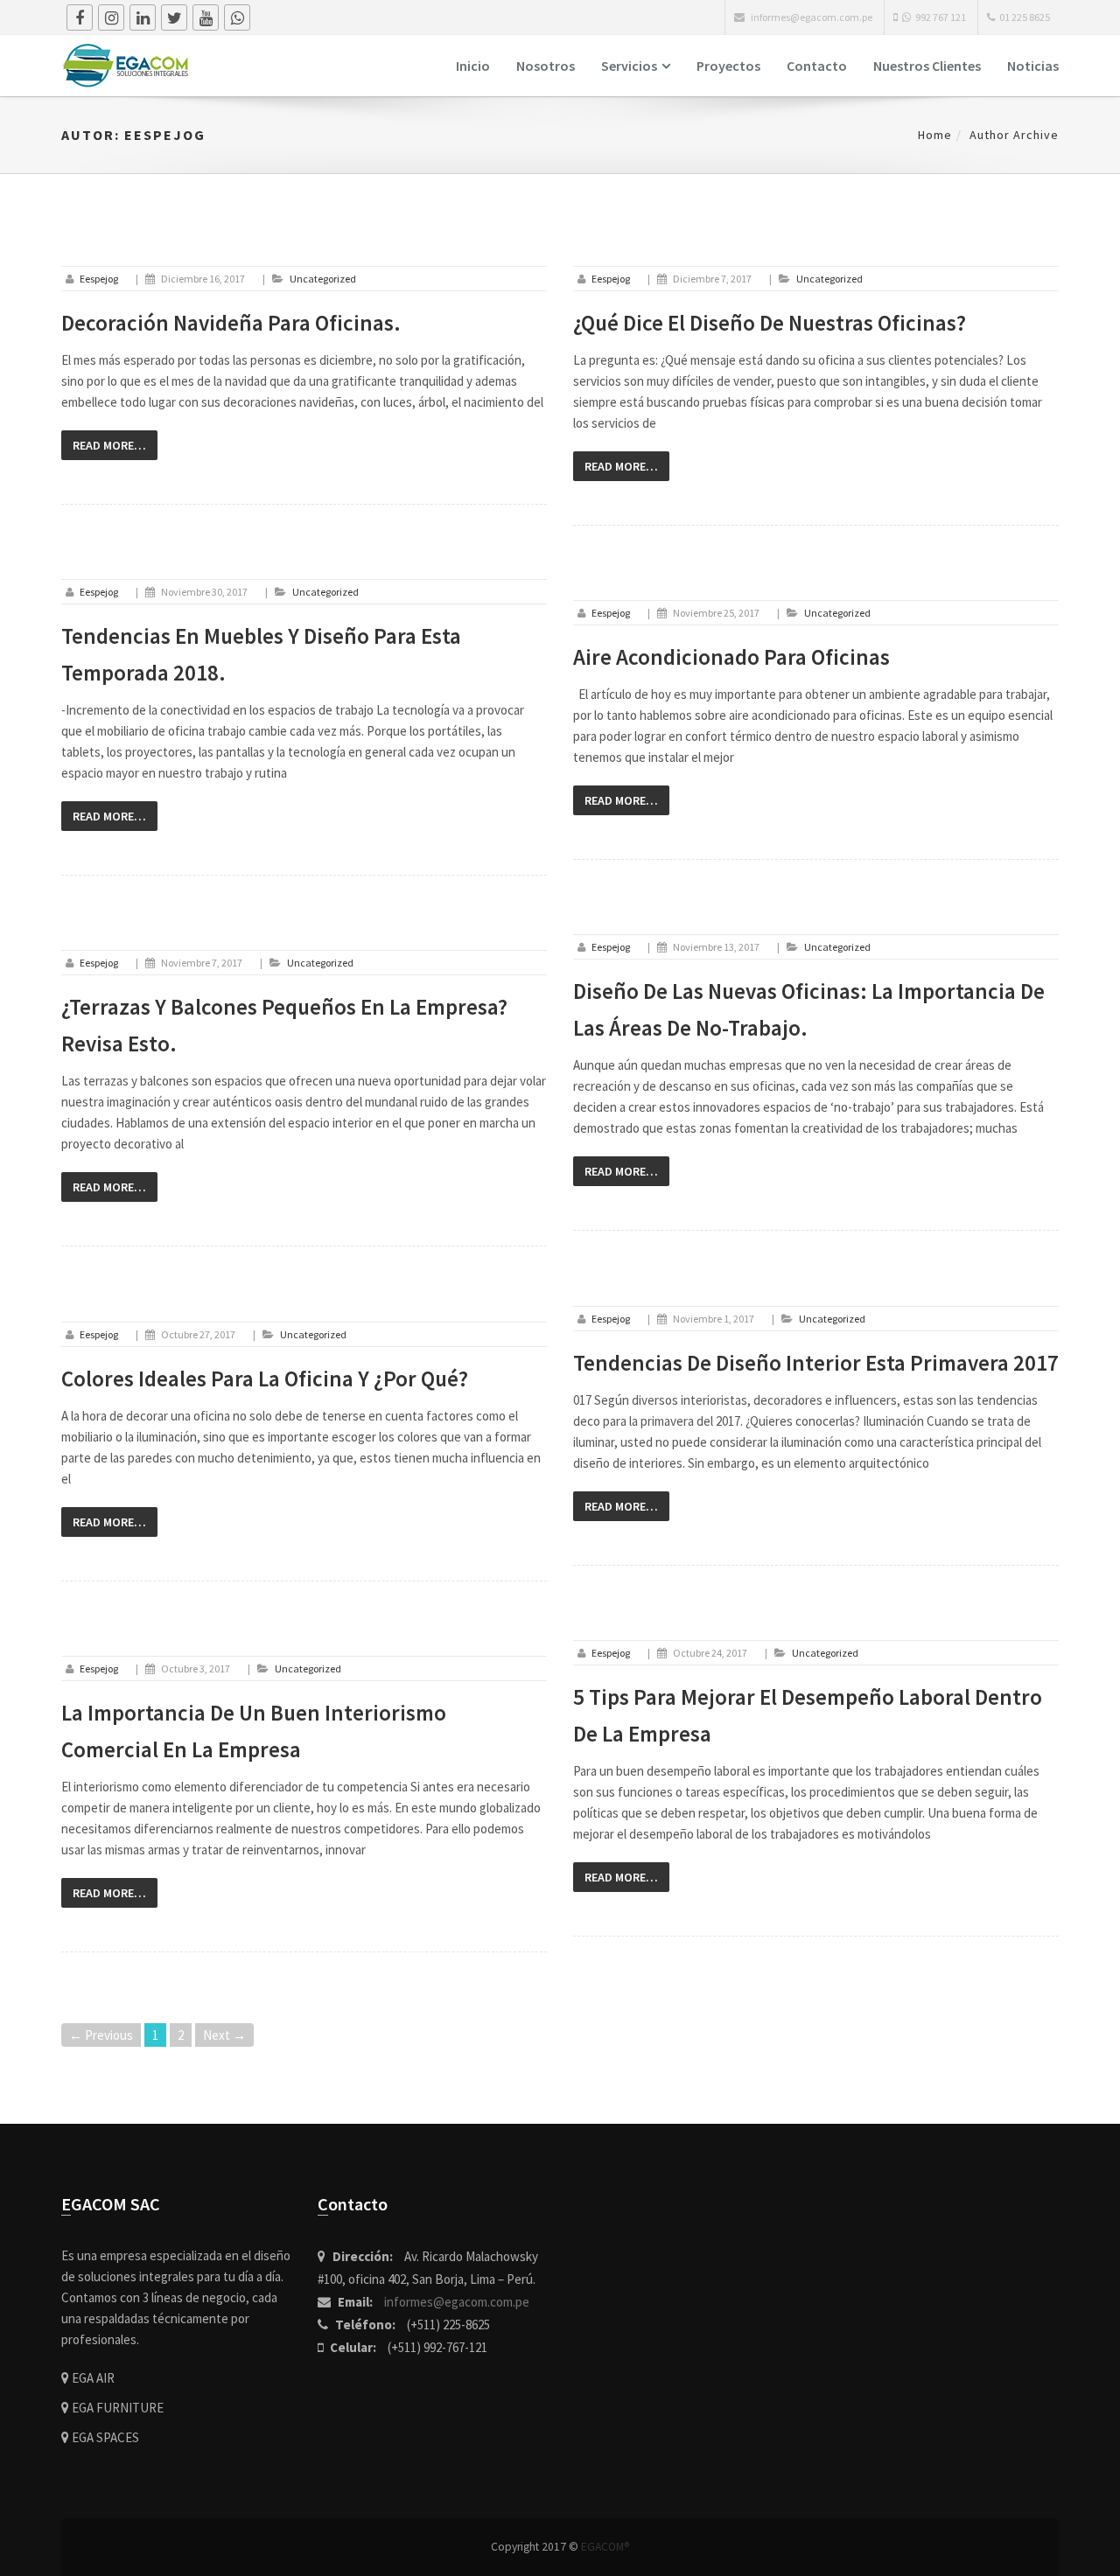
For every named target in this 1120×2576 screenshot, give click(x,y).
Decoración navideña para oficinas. (231, 323)
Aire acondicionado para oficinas (731, 657)
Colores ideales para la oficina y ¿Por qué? (265, 1379)
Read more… (109, 445)
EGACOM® (605, 2547)
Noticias (1033, 66)
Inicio (473, 66)
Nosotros (546, 66)
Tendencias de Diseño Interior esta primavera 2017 (816, 1363)
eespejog (99, 279)
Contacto (817, 66)
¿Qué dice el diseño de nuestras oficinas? (770, 323)
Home (935, 135)
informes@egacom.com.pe (457, 2302)
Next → (224, 2035)
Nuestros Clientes (927, 66)
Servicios (629, 66)
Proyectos (728, 66)
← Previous (101, 2035)
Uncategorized (323, 279)
